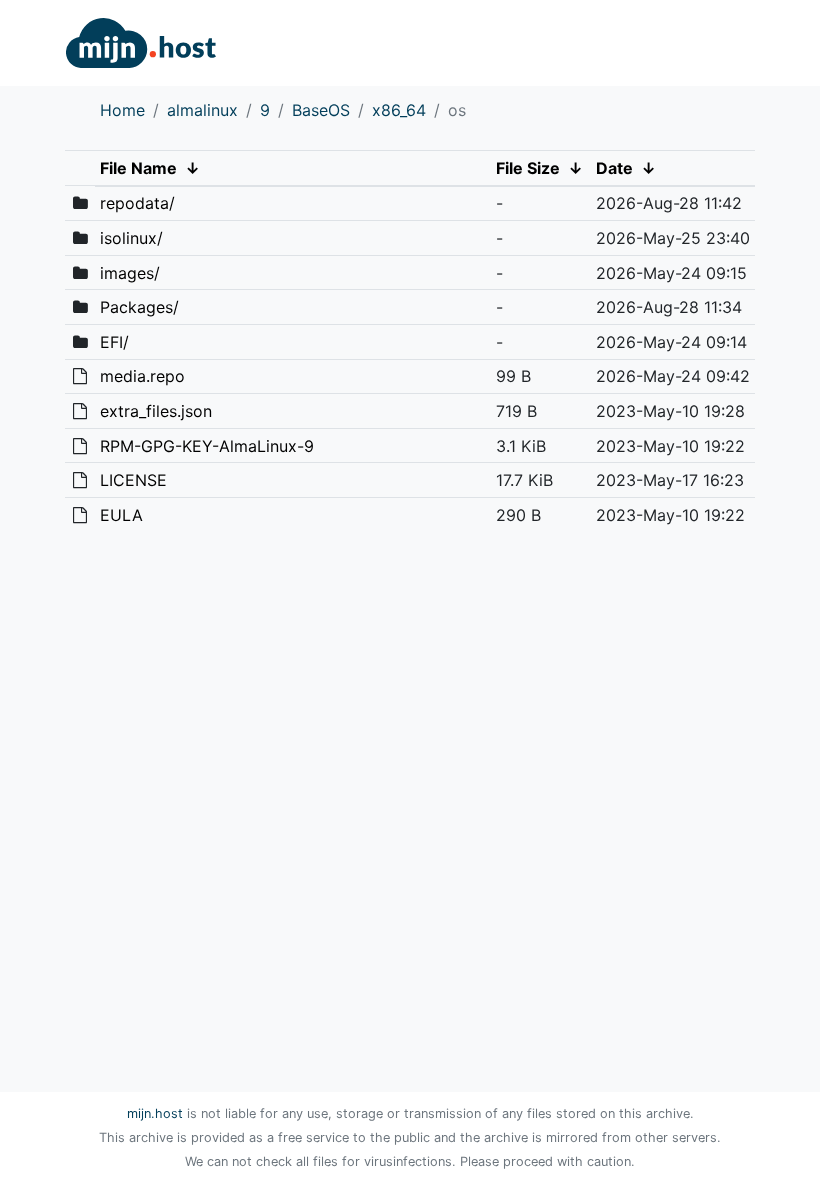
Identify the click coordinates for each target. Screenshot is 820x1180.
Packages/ (139, 307)
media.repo (142, 376)
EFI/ (114, 342)
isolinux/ (131, 238)
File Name (138, 168)
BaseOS (321, 110)
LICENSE (133, 480)
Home (122, 110)
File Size (528, 168)
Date (614, 168)
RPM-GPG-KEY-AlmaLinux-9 (207, 446)
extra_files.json (156, 411)
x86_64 (399, 110)
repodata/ (137, 203)
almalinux (202, 110)
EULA (121, 515)
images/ (130, 273)
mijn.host (155, 1113)
